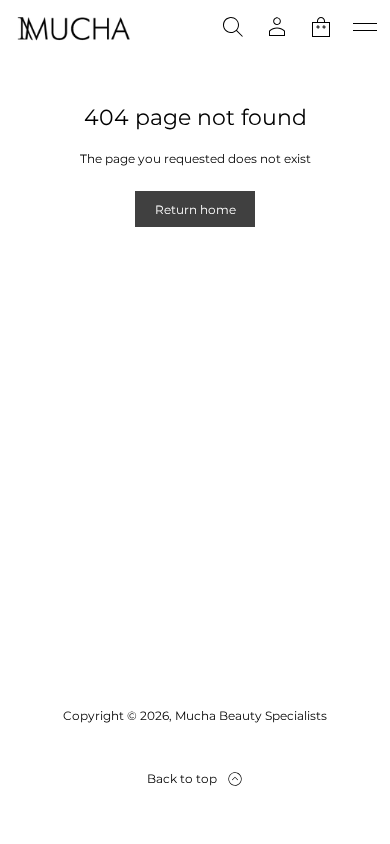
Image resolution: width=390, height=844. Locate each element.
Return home (195, 209)
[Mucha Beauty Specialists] (74, 27)
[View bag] (321, 27)
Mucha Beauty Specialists (251, 715)
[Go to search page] (233, 27)
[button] (233, 27)
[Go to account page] (277, 27)
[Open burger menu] (365, 27)
